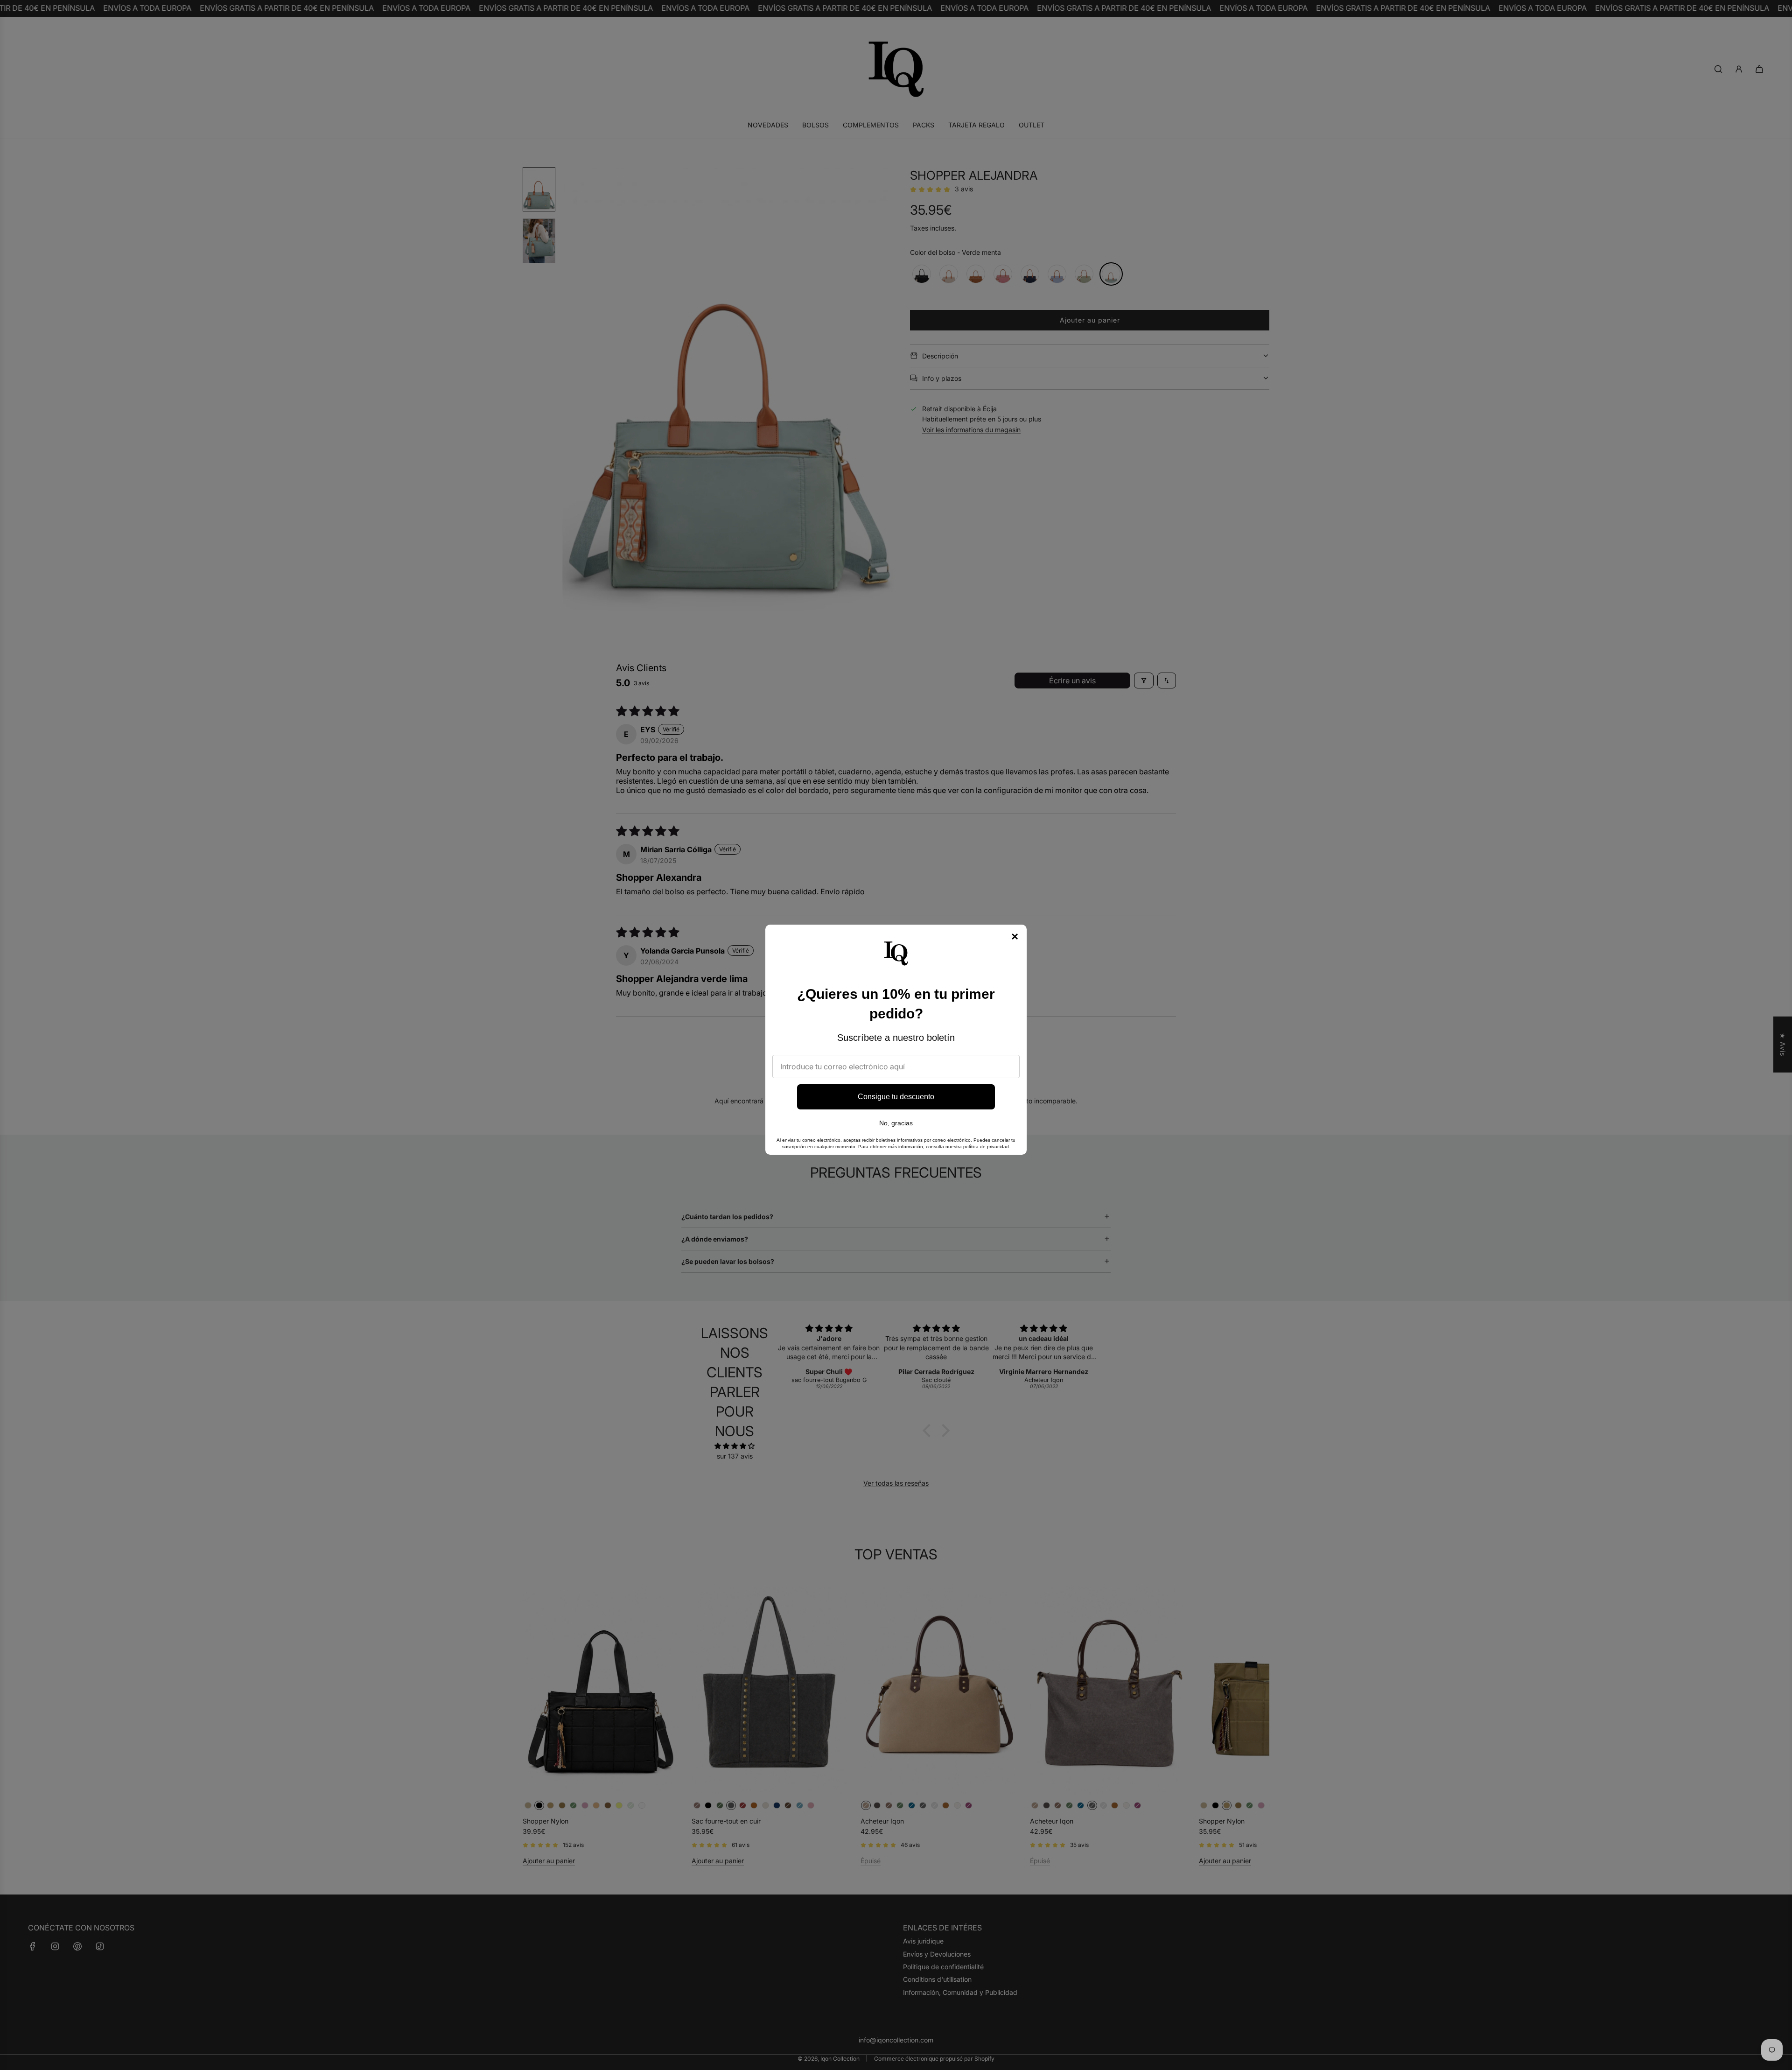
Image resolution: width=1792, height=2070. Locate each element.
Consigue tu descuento (896, 1097)
